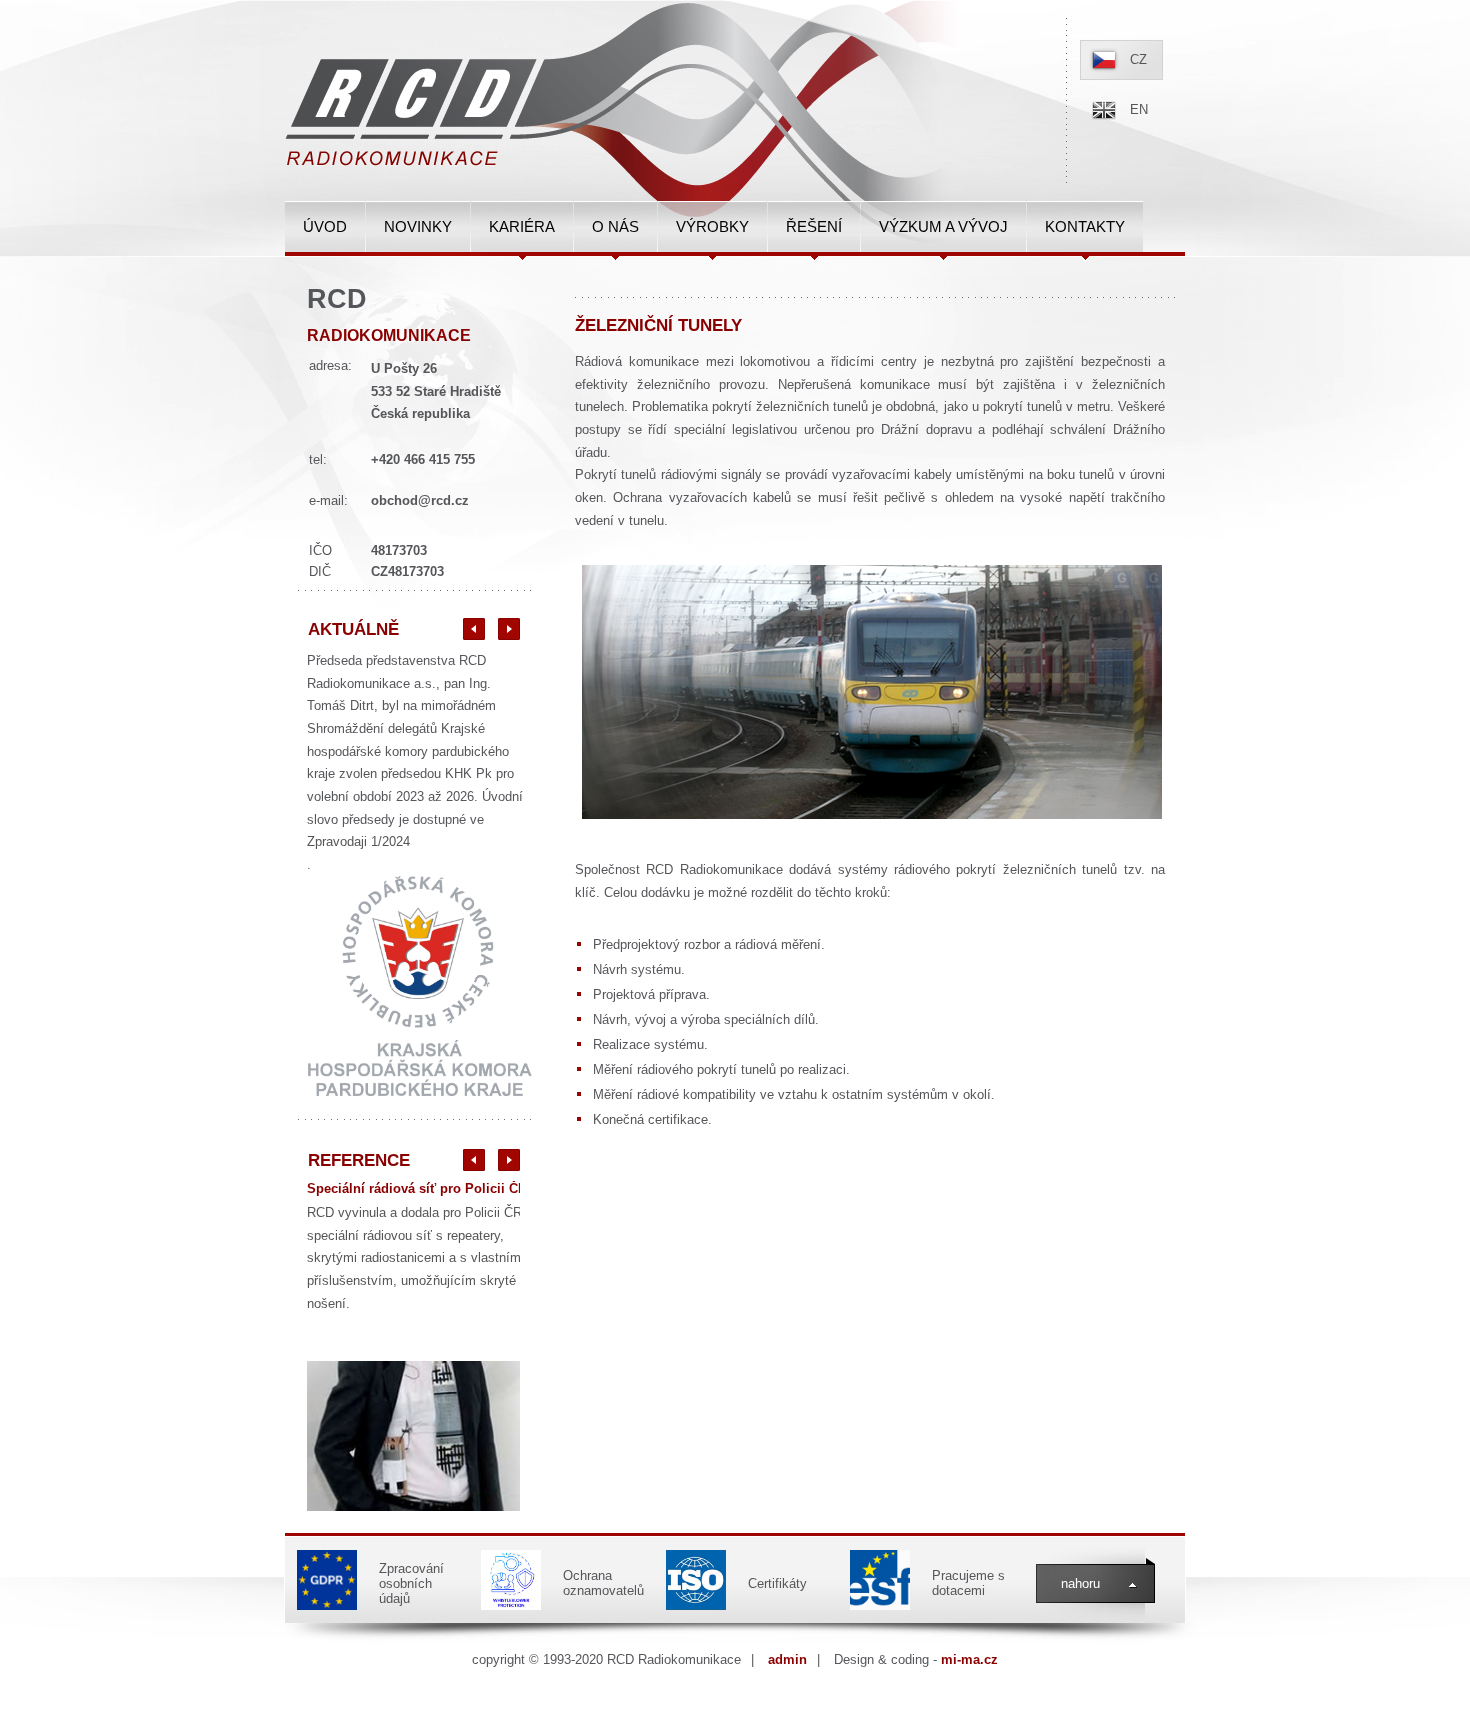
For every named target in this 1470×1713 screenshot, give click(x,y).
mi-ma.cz (969, 1659)
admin (787, 1659)
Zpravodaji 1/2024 (358, 841)
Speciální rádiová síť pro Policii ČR (417, 1188)
